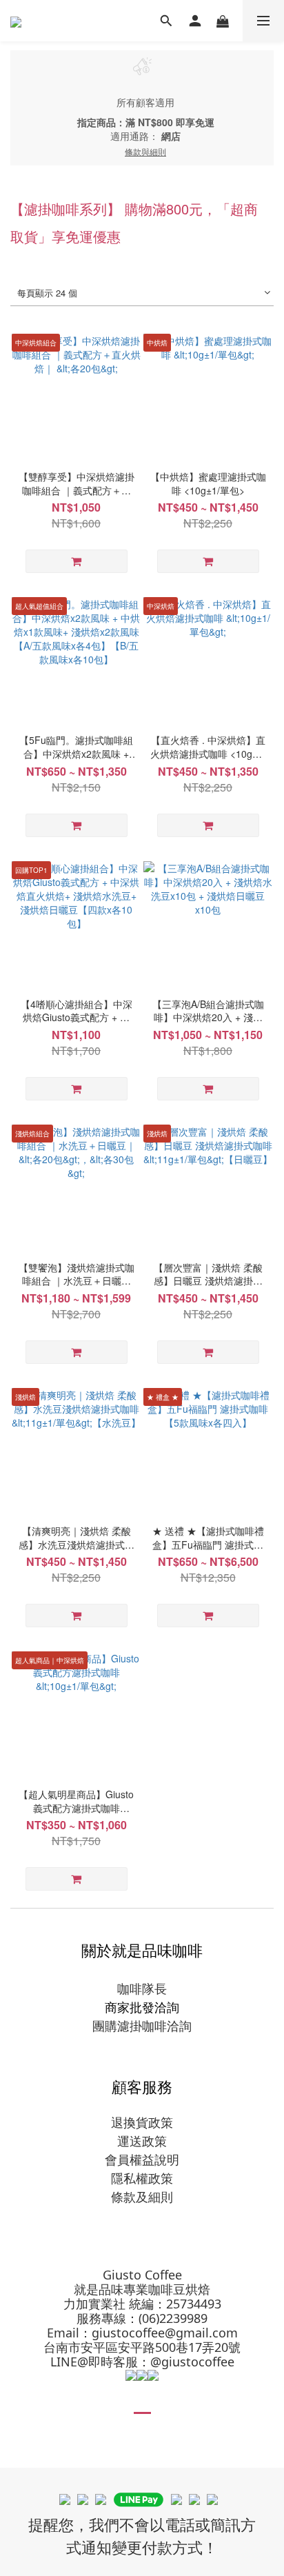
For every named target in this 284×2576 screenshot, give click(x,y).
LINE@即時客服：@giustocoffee (142, 2362)
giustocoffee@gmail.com (165, 2333)
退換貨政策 (142, 2122)
